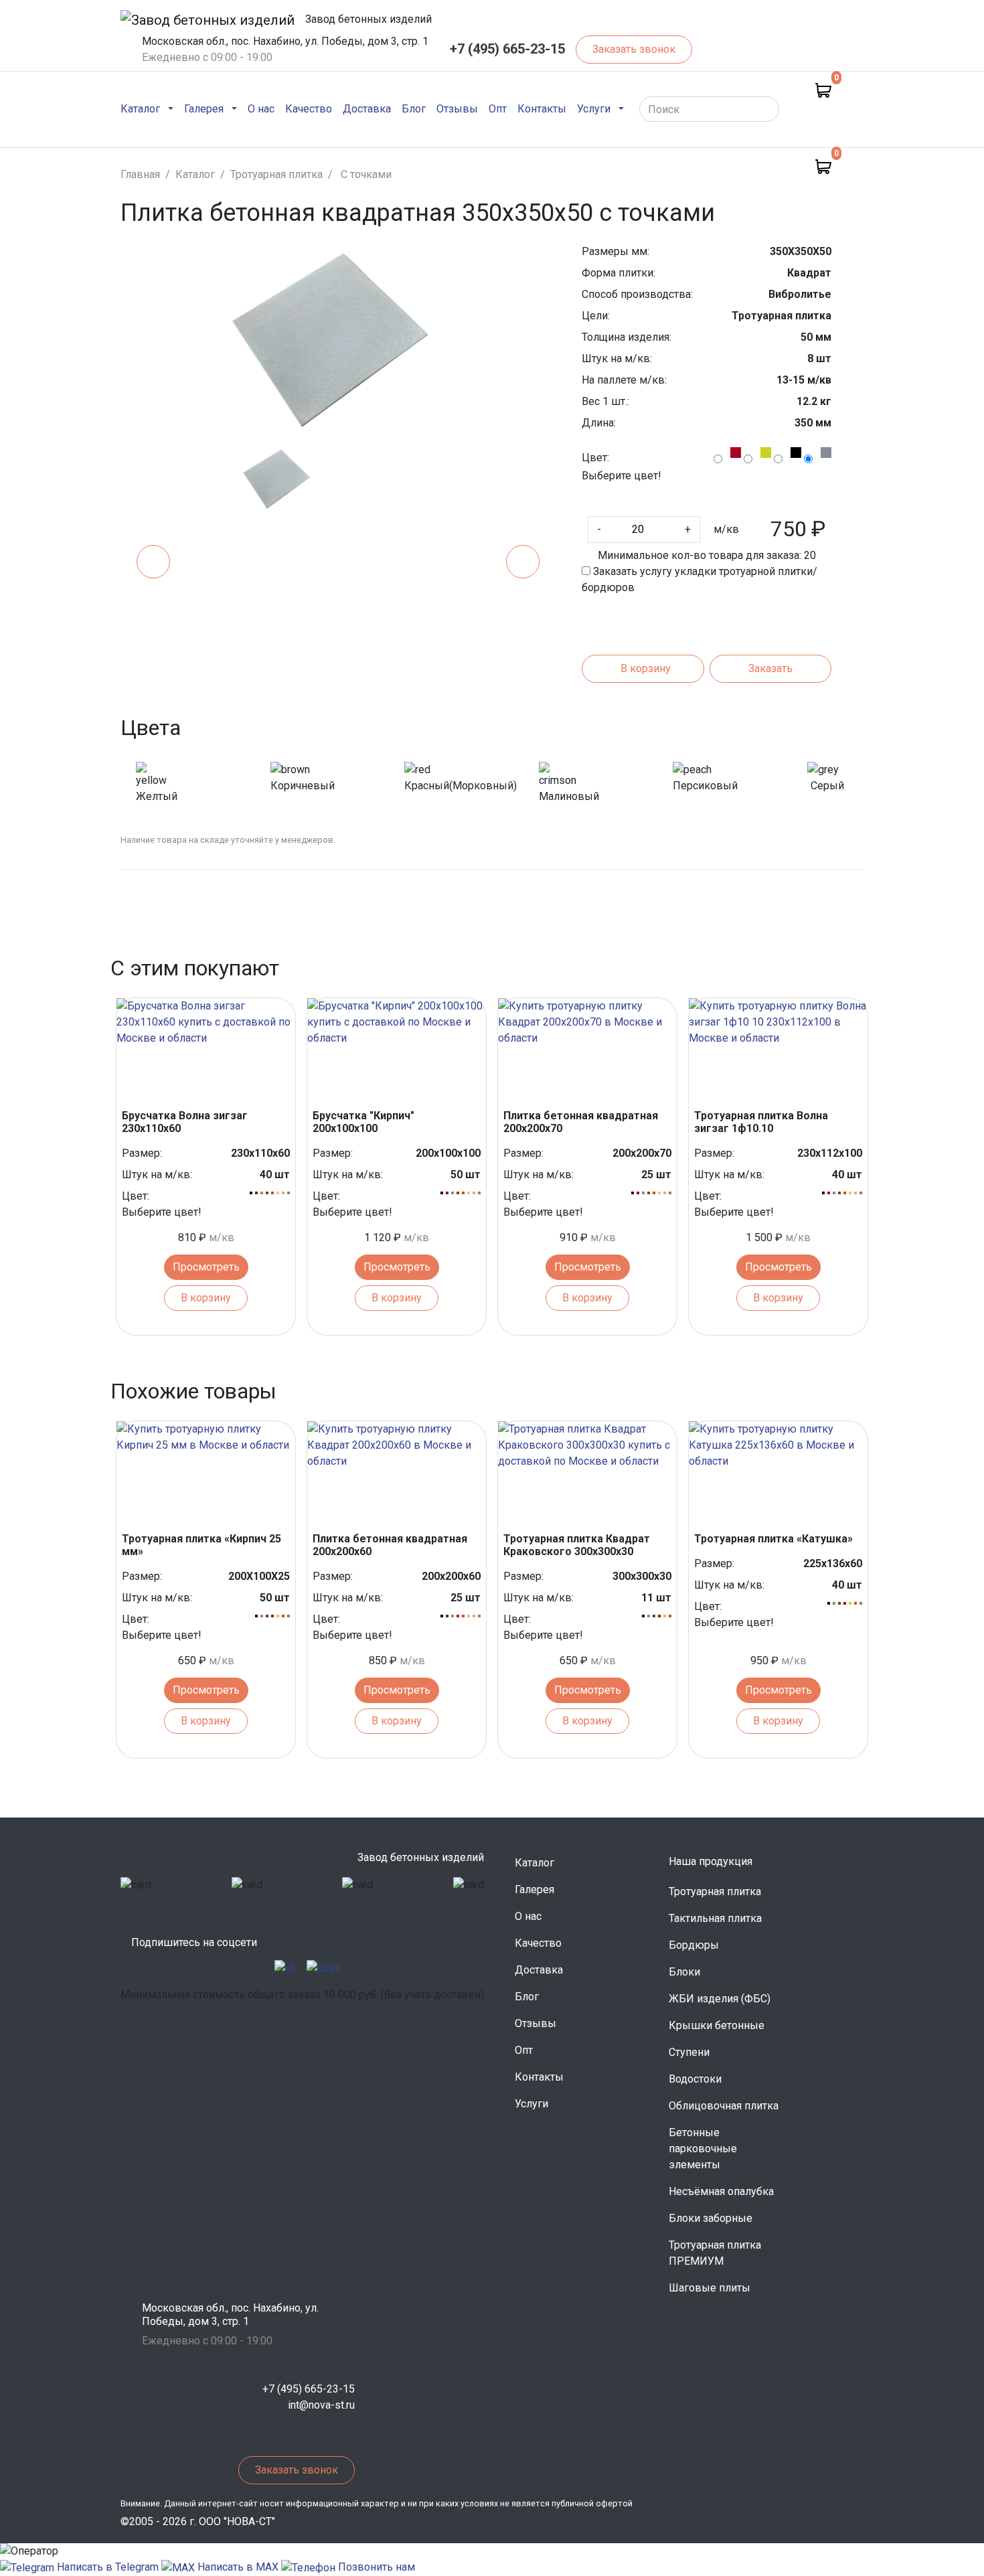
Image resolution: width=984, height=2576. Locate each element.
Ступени (689, 2052)
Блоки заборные (711, 2218)
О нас (261, 108)
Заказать (770, 668)
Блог (414, 108)
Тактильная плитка (715, 1918)
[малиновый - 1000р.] (736, 453)
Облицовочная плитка (724, 2106)
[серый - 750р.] (826, 453)
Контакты (542, 108)
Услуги (531, 2104)
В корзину (646, 668)
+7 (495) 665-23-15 (507, 49)
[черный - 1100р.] (796, 453)
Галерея (535, 1889)
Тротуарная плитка (715, 1891)
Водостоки (695, 2079)
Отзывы (457, 108)
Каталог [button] (140, 109)
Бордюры (694, 1945)
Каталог (535, 1863)
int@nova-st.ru (321, 2405)
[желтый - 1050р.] (766, 453)
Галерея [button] (204, 109)
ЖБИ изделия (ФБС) (720, 1999)
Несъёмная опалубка (721, 2191)
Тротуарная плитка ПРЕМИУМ (715, 2253)
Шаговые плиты (710, 2288)
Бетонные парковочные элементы (703, 2149)
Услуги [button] (594, 109)
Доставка (367, 108)
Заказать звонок (634, 49)
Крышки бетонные (717, 2025)
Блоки (684, 1972)
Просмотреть (206, 1267)
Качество (309, 108)
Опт (498, 108)
